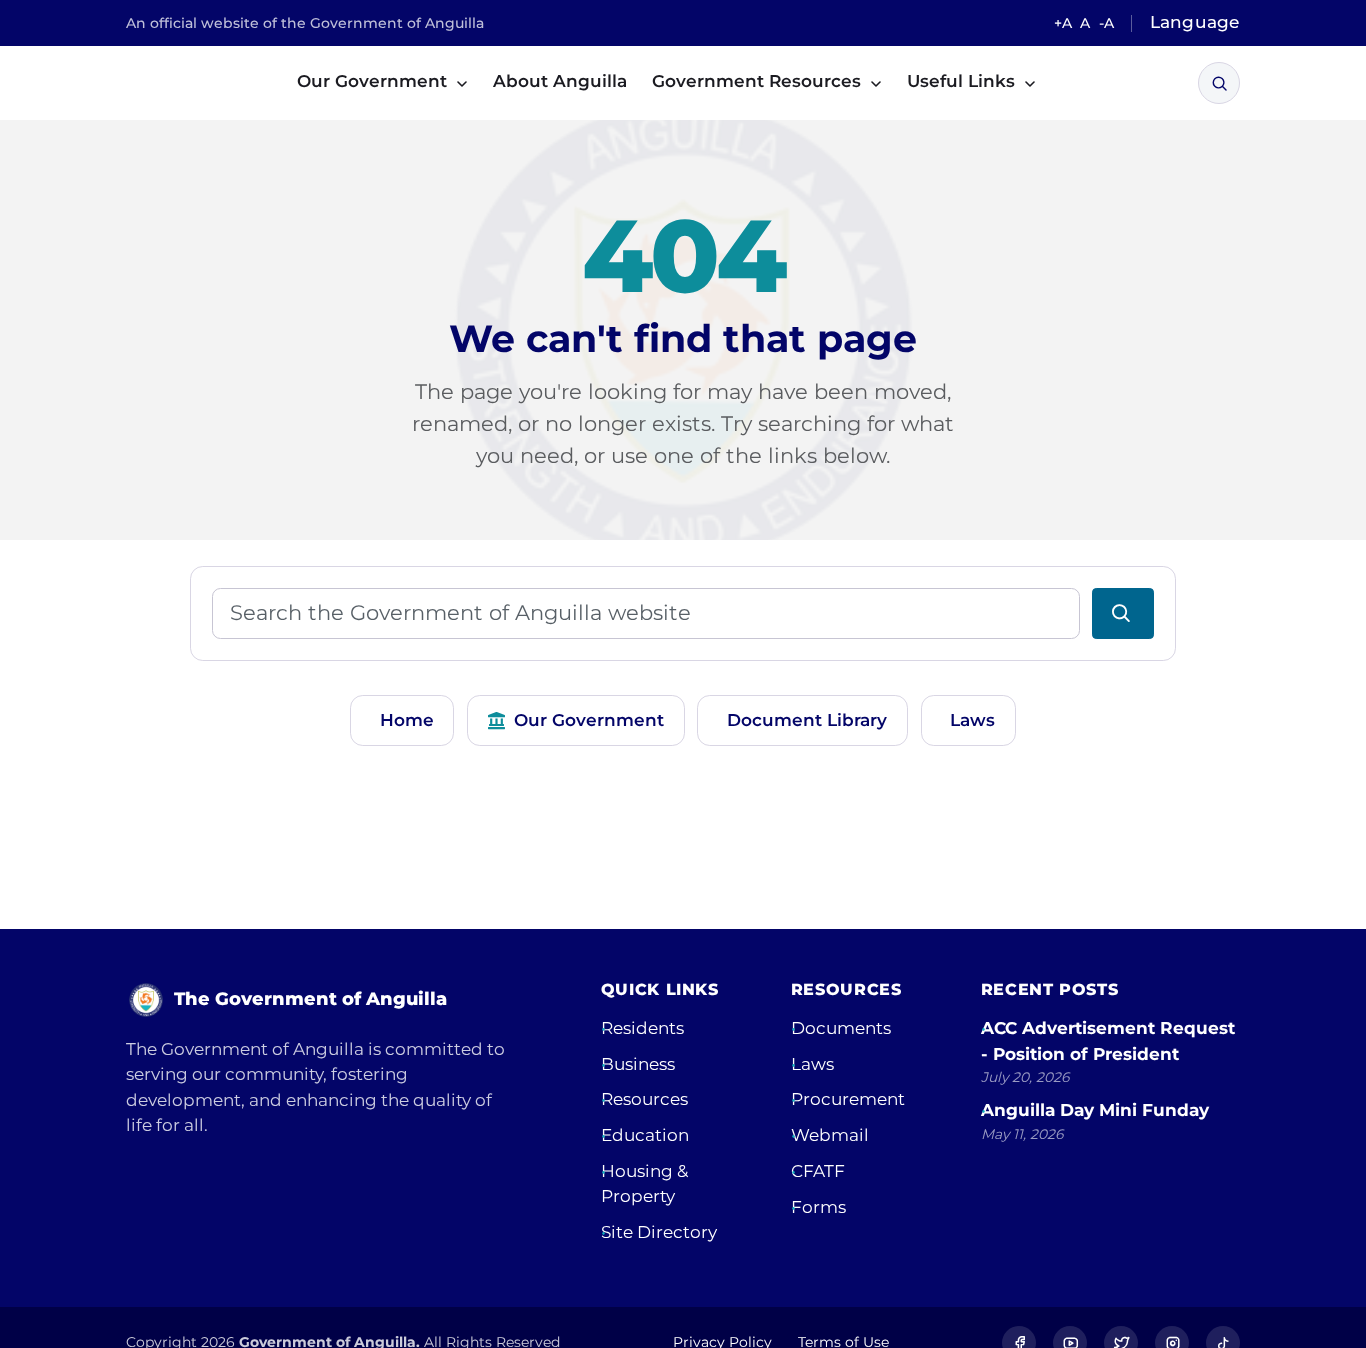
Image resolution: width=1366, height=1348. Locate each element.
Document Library (807, 720)
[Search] (1219, 83)
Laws (972, 720)
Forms (818, 1207)
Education (645, 1135)
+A (1063, 23)
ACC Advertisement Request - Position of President (1108, 1041)
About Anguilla (560, 81)
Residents (642, 1028)
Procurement (848, 1099)
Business (638, 1064)
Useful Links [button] (963, 81)
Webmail (830, 1135)
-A (1106, 23)
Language (1194, 22)
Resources (644, 1099)
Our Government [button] (374, 81)
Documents (841, 1028)
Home (407, 720)
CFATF (818, 1171)
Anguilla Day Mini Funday (1095, 1110)
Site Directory (659, 1232)
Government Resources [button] (759, 81)
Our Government (589, 720)
